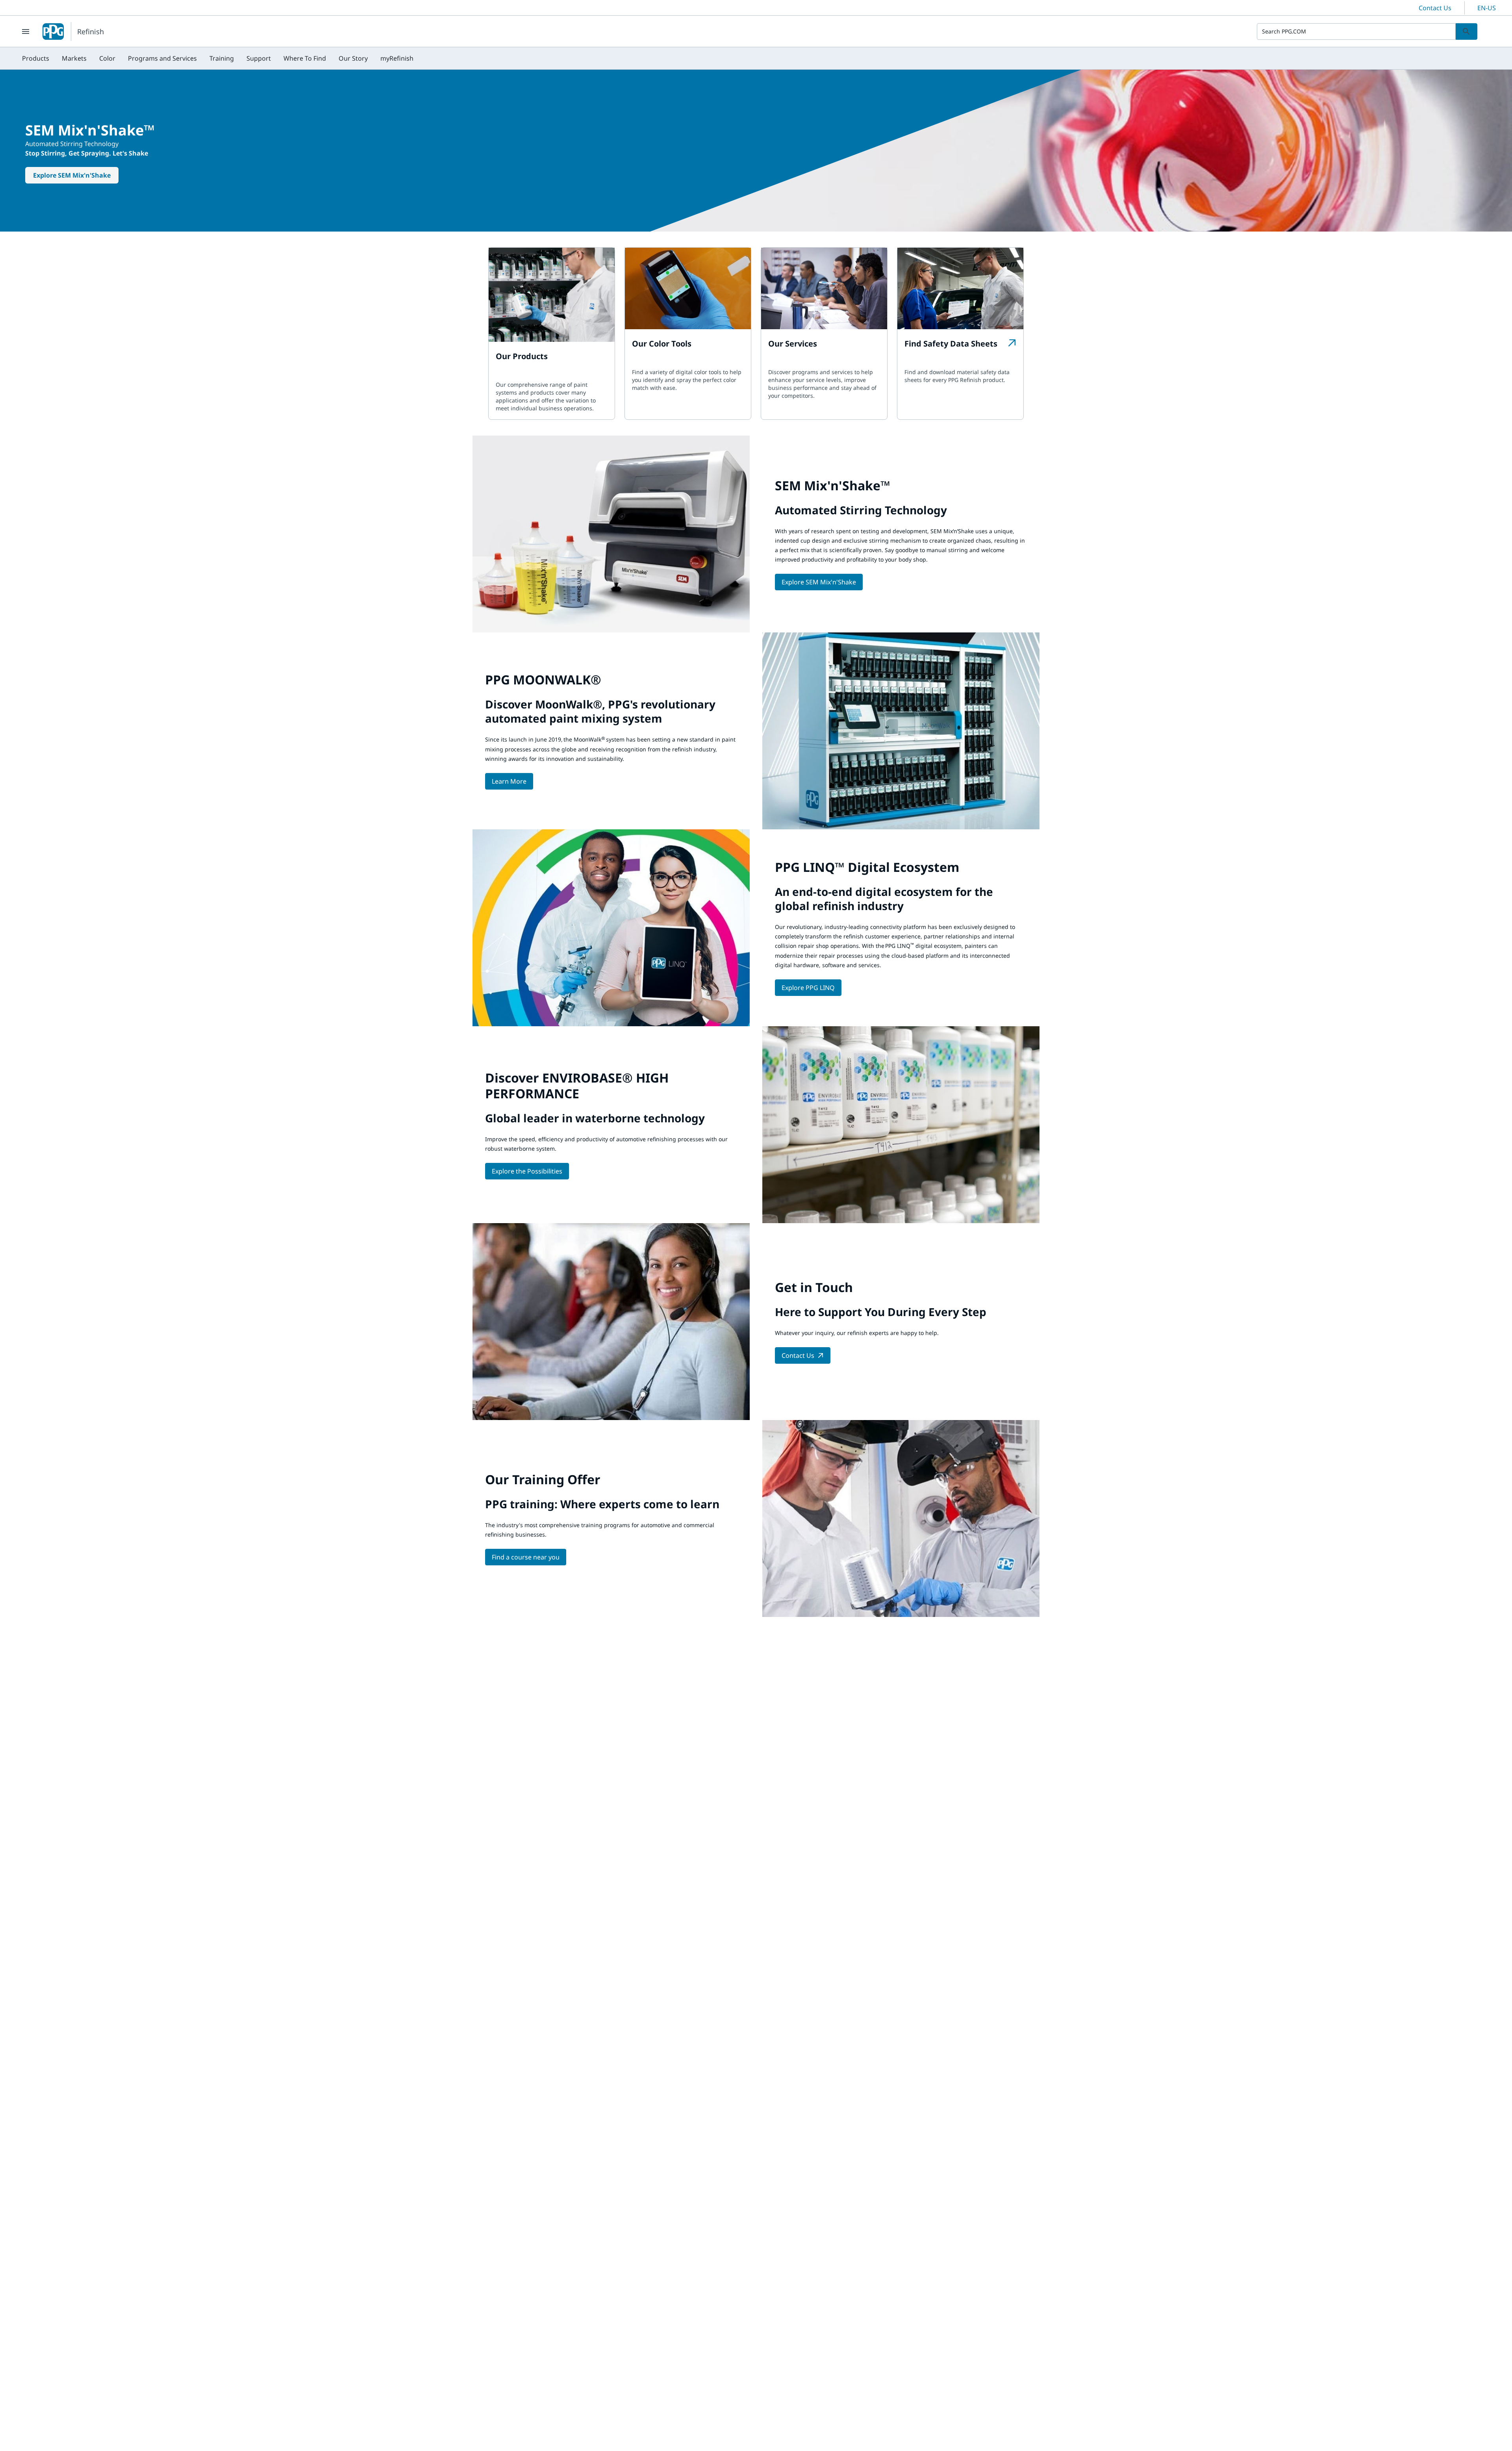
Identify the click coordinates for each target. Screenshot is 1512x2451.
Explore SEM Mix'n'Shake (72, 175)
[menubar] (218, 58)
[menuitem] (36, 58)
